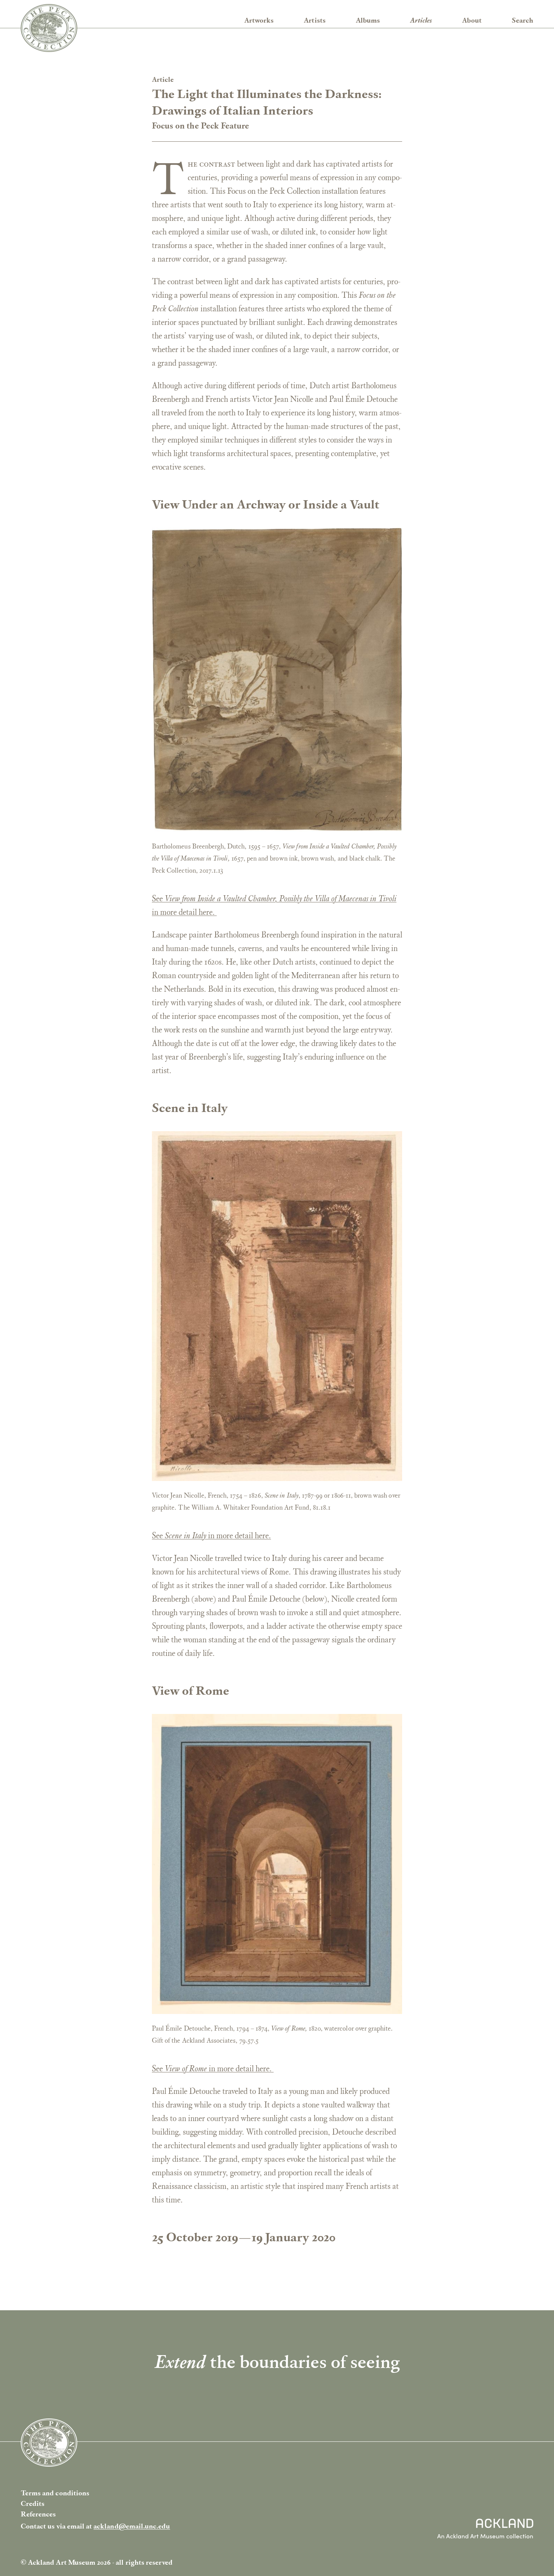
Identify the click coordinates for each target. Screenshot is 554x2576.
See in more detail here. (211, 1535)
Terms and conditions (55, 2493)
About (472, 20)
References (38, 2514)
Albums (368, 20)
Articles (421, 20)
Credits (33, 2503)
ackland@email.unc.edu (132, 2526)
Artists (314, 20)
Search (523, 20)
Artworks (259, 20)
